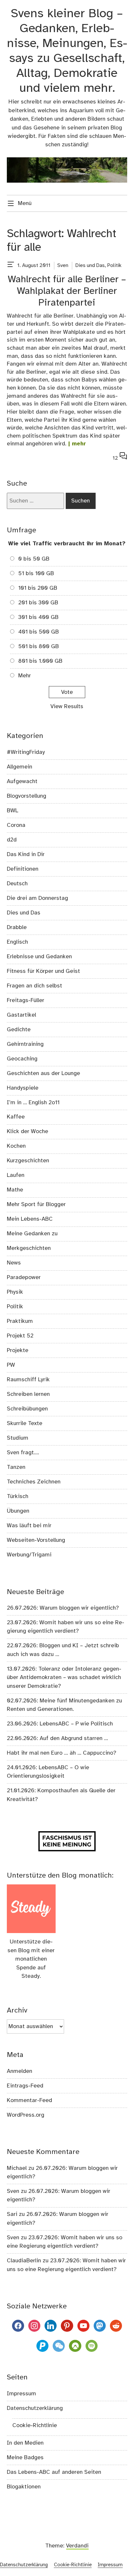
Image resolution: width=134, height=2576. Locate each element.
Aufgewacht (22, 781)
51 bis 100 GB (36, 574)
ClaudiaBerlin (24, 2261)
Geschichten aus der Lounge (43, 1073)
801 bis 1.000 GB (40, 661)
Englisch (17, 942)
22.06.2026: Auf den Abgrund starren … (57, 1738)
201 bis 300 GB (38, 603)
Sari (12, 2214)
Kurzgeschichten (28, 1161)
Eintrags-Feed (25, 2086)
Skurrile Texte (25, 1423)
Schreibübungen (27, 1409)
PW (11, 1365)
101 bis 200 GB (38, 588)
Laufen (16, 1175)
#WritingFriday (26, 752)
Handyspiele (23, 1088)
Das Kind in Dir (26, 854)
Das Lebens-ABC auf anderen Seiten (54, 2472)
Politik (114, 266)
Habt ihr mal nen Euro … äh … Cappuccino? (61, 1753)
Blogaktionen (24, 2487)
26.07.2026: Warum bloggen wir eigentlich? (63, 1608)
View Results (67, 707)
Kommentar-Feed (29, 2100)
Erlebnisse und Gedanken (39, 957)
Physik (15, 1292)
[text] (11, 266)
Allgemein (20, 767)
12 (120, 457)
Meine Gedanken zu (32, 1234)
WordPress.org (26, 2115)
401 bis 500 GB (39, 632)
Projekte (18, 1350)
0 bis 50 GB (34, 559)
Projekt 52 (20, 1336)
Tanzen (16, 1467)
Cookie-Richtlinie (35, 2425)
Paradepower (24, 1277)
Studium (18, 1438)
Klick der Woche (27, 1131)
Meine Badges (25, 2458)
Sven (63, 266)
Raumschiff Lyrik (28, 1380)
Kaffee (16, 1117)
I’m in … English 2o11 (33, 1103)
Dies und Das (90, 266)
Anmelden (20, 2071)
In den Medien (25, 2443)
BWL (13, 811)
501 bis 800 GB (39, 647)
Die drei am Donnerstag (37, 898)
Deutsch (17, 884)
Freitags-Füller (26, 1000)
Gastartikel (21, 1015)
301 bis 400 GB (38, 617)
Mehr (25, 676)
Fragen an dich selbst (34, 986)
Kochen (16, 1146)
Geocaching (22, 1059)
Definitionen (23, 869)
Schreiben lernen (28, 1394)
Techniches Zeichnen (34, 1482)
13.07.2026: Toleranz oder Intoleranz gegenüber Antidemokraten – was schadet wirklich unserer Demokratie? (64, 1678)
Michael (17, 2168)
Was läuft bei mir (29, 1526)
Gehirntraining (25, 1044)
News (14, 1263)
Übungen (18, 1511)
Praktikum (20, 1321)
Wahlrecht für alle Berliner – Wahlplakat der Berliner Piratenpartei (67, 291)
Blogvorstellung (27, 796)
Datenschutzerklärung (35, 2408)
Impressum (21, 2394)
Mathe (15, 1190)
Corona (16, 825)
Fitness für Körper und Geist (43, 971)
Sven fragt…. (23, 1453)
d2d (12, 840)
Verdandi (77, 2546)
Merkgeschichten (29, 1248)
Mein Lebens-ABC (30, 1219)
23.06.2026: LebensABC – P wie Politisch (60, 1724)
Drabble (17, 927)
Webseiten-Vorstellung (36, 1540)
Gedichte (19, 1030)
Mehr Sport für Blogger (36, 1204)
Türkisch (18, 1496)
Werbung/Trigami (29, 1555)
